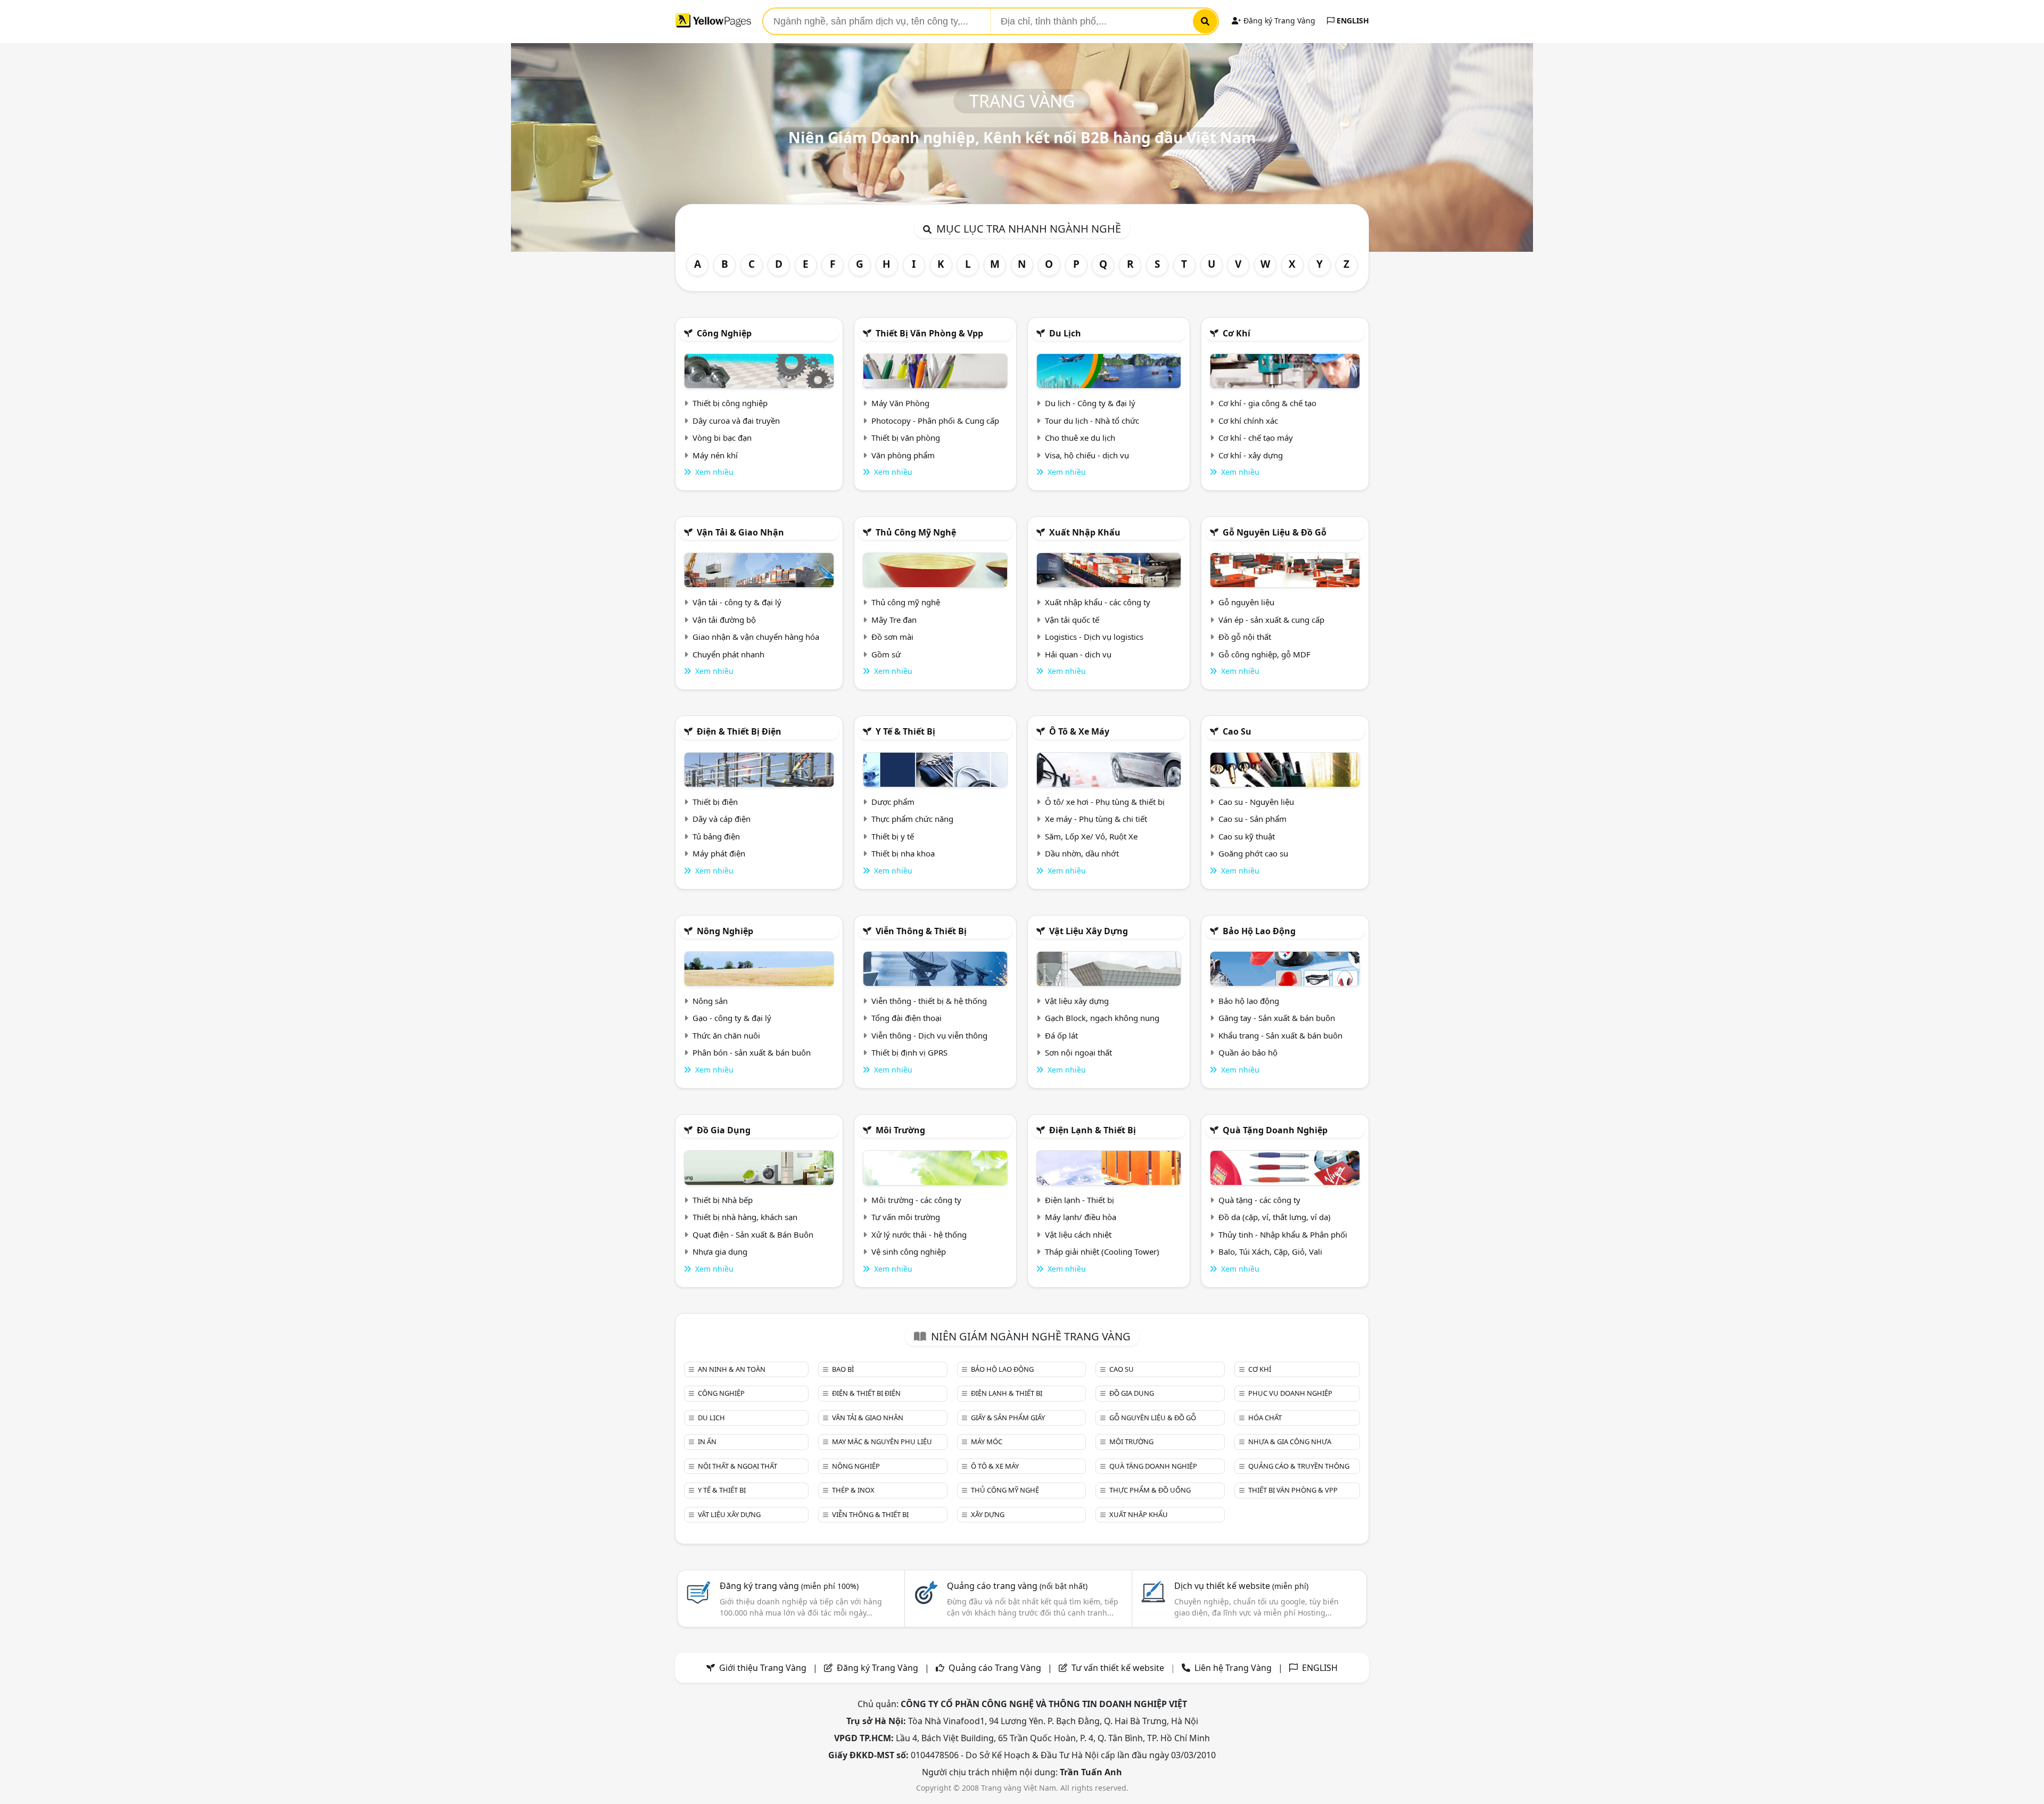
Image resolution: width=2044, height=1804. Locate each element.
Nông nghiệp (725, 931)
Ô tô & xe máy (1079, 731)
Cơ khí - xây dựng (1251, 455)
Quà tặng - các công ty (1259, 1200)
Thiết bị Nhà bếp (723, 1200)
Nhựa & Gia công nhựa (1290, 1441)
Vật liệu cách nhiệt (1078, 1234)
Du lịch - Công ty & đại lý (1090, 403)
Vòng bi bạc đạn (722, 438)
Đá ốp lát (1061, 1035)
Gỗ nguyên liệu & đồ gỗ (1275, 532)
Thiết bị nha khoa (903, 853)
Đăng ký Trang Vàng (1278, 20)
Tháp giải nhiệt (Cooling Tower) (1102, 1251)
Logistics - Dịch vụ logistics (1094, 637)
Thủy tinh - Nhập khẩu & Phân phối (1283, 1234)
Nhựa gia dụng (720, 1251)
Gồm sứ (886, 654)
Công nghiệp (724, 333)
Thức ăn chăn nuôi (726, 1035)
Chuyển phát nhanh (728, 654)
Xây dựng (988, 1514)
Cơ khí (1237, 333)
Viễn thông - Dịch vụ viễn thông (929, 1035)
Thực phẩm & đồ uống (1150, 1490)
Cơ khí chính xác (1248, 421)
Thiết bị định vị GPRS (909, 1052)
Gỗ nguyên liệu (1246, 602)
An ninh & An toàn (732, 1369)
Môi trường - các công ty (916, 1200)
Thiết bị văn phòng (906, 438)
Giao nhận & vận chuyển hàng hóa (756, 637)
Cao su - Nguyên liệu (1256, 802)
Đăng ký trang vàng (789, 1586)
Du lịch (1065, 333)
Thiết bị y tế (893, 836)
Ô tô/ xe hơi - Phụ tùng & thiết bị (1105, 802)
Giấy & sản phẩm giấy (1008, 1418)
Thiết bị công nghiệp (730, 403)
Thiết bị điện (715, 802)
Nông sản (710, 1001)
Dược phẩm (893, 802)
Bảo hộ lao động (1259, 931)
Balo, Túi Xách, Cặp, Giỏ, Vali (1270, 1251)
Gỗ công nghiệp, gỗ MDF (1264, 654)
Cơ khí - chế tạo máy (1256, 438)
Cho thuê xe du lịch (1080, 438)
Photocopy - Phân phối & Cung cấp (935, 421)
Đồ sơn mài (892, 637)
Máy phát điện (719, 853)
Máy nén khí (715, 455)
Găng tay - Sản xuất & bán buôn (1277, 1018)
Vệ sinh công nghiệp (909, 1251)
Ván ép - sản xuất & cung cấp (1271, 620)
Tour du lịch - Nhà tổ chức (1092, 421)
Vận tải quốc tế (1072, 620)
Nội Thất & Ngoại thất (737, 1466)
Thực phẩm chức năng (912, 819)
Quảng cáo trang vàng (1017, 1586)
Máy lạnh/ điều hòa (1081, 1217)
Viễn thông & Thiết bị (921, 931)
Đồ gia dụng (724, 1130)
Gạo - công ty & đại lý (732, 1018)
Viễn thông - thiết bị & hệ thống (929, 1001)
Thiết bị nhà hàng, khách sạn (745, 1217)
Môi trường (900, 1130)
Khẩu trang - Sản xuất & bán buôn (1280, 1035)
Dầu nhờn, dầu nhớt (1082, 853)
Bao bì (843, 1369)
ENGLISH (1352, 20)
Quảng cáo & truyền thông (1299, 1466)
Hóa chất (1265, 1418)
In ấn (707, 1441)
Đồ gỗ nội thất (1245, 637)
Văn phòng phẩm (903, 455)
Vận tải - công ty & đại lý (737, 602)
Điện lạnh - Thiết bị (1079, 1200)
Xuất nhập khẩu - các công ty (1098, 602)
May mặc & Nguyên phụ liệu (882, 1441)
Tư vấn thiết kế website (1119, 1668)
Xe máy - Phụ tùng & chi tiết (1096, 819)
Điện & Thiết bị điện (739, 731)
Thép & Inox (853, 1490)
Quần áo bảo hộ (1248, 1052)
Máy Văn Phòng (900, 403)
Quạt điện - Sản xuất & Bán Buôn (753, 1234)
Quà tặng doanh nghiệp (1275, 1130)
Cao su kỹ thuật (1247, 836)
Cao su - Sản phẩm (1252, 819)
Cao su (1237, 731)
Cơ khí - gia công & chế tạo (1267, 403)
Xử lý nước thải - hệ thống (919, 1234)
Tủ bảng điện (716, 836)
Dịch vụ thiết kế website (1241, 1586)
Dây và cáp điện (722, 819)
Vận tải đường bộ (724, 620)
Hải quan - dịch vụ (1078, 654)
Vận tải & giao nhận (740, 532)
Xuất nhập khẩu (1085, 532)
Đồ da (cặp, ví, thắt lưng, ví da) (1275, 1217)
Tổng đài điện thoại (906, 1018)
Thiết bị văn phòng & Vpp (929, 333)
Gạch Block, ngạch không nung (1102, 1018)
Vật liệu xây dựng (1089, 931)
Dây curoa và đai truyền (736, 421)
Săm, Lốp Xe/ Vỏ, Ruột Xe (1091, 836)
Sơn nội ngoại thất (1078, 1052)
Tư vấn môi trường (906, 1217)
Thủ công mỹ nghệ (916, 532)
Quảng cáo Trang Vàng (995, 1668)
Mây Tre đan (894, 620)
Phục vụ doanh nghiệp (1290, 1393)
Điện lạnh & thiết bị (1093, 1130)
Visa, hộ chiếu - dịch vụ (1087, 455)
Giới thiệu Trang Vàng (763, 1668)
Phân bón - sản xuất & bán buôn (752, 1052)
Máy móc (987, 1441)
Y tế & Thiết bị (905, 731)
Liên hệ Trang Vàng (1233, 1668)
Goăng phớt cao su (1253, 853)
